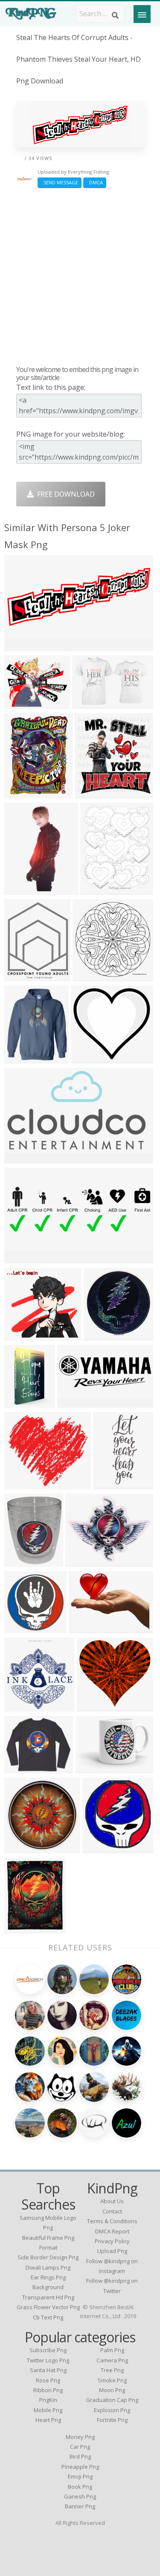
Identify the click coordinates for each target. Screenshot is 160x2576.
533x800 (20, 889)
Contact (112, 2211)
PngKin (48, 2400)
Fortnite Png (112, 2420)
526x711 (20, 793)
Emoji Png (80, 2476)
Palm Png (112, 2350)
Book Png (80, 2487)
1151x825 (86, 1628)
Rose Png (48, 2380)
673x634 (20, 1335)
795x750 (93, 1706)
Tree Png (112, 2370)
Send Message (60, 182)
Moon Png (112, 2390)
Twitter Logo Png (48, 2360)
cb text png (48, 2317)
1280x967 (22, 703)
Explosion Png (112, 2410)
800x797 (20, 1848)
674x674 (98, 1848)
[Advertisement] (80, 276)
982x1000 (101, 1335)
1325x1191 (24, 1484)
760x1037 (22, 1402)
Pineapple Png (80, 2467)
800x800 (20, 1158)
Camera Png (112, 2360)
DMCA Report (112, 2231)
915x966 (20, 1706)
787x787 (20, 1628)
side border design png (48, 2257)
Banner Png (80, 2506)
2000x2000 (112, 1484)
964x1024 (92, 793)
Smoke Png (112, 2380)
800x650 (81, 1561)
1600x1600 (92, 976)
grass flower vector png (48, 2307)
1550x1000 (92, 703)
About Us (112, 2201)
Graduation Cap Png (112, 2400)
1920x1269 (24, 645)
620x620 (20, 1058)
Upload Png (112, 2251)
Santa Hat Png (48, 2370)
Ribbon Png (48, 2390)
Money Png (80, 2437)
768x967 (20, 976)
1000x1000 (24, 1768)
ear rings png (48, 2277)
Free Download (64, 494)
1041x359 (75, 1402)
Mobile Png (48, 2410)
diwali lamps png (48, 2267)
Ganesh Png (80, 2496)
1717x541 (22, 1258)
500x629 (96, 889)
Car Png (80, 2447)
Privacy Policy (112, 2241)
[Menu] (142, 14)
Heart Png (48, 2420)
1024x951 (89, 1058)
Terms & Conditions (112, 2221)
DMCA (95, 182)
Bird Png (80, 2456)
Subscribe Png (48, 2350)
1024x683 (22, 1561)
